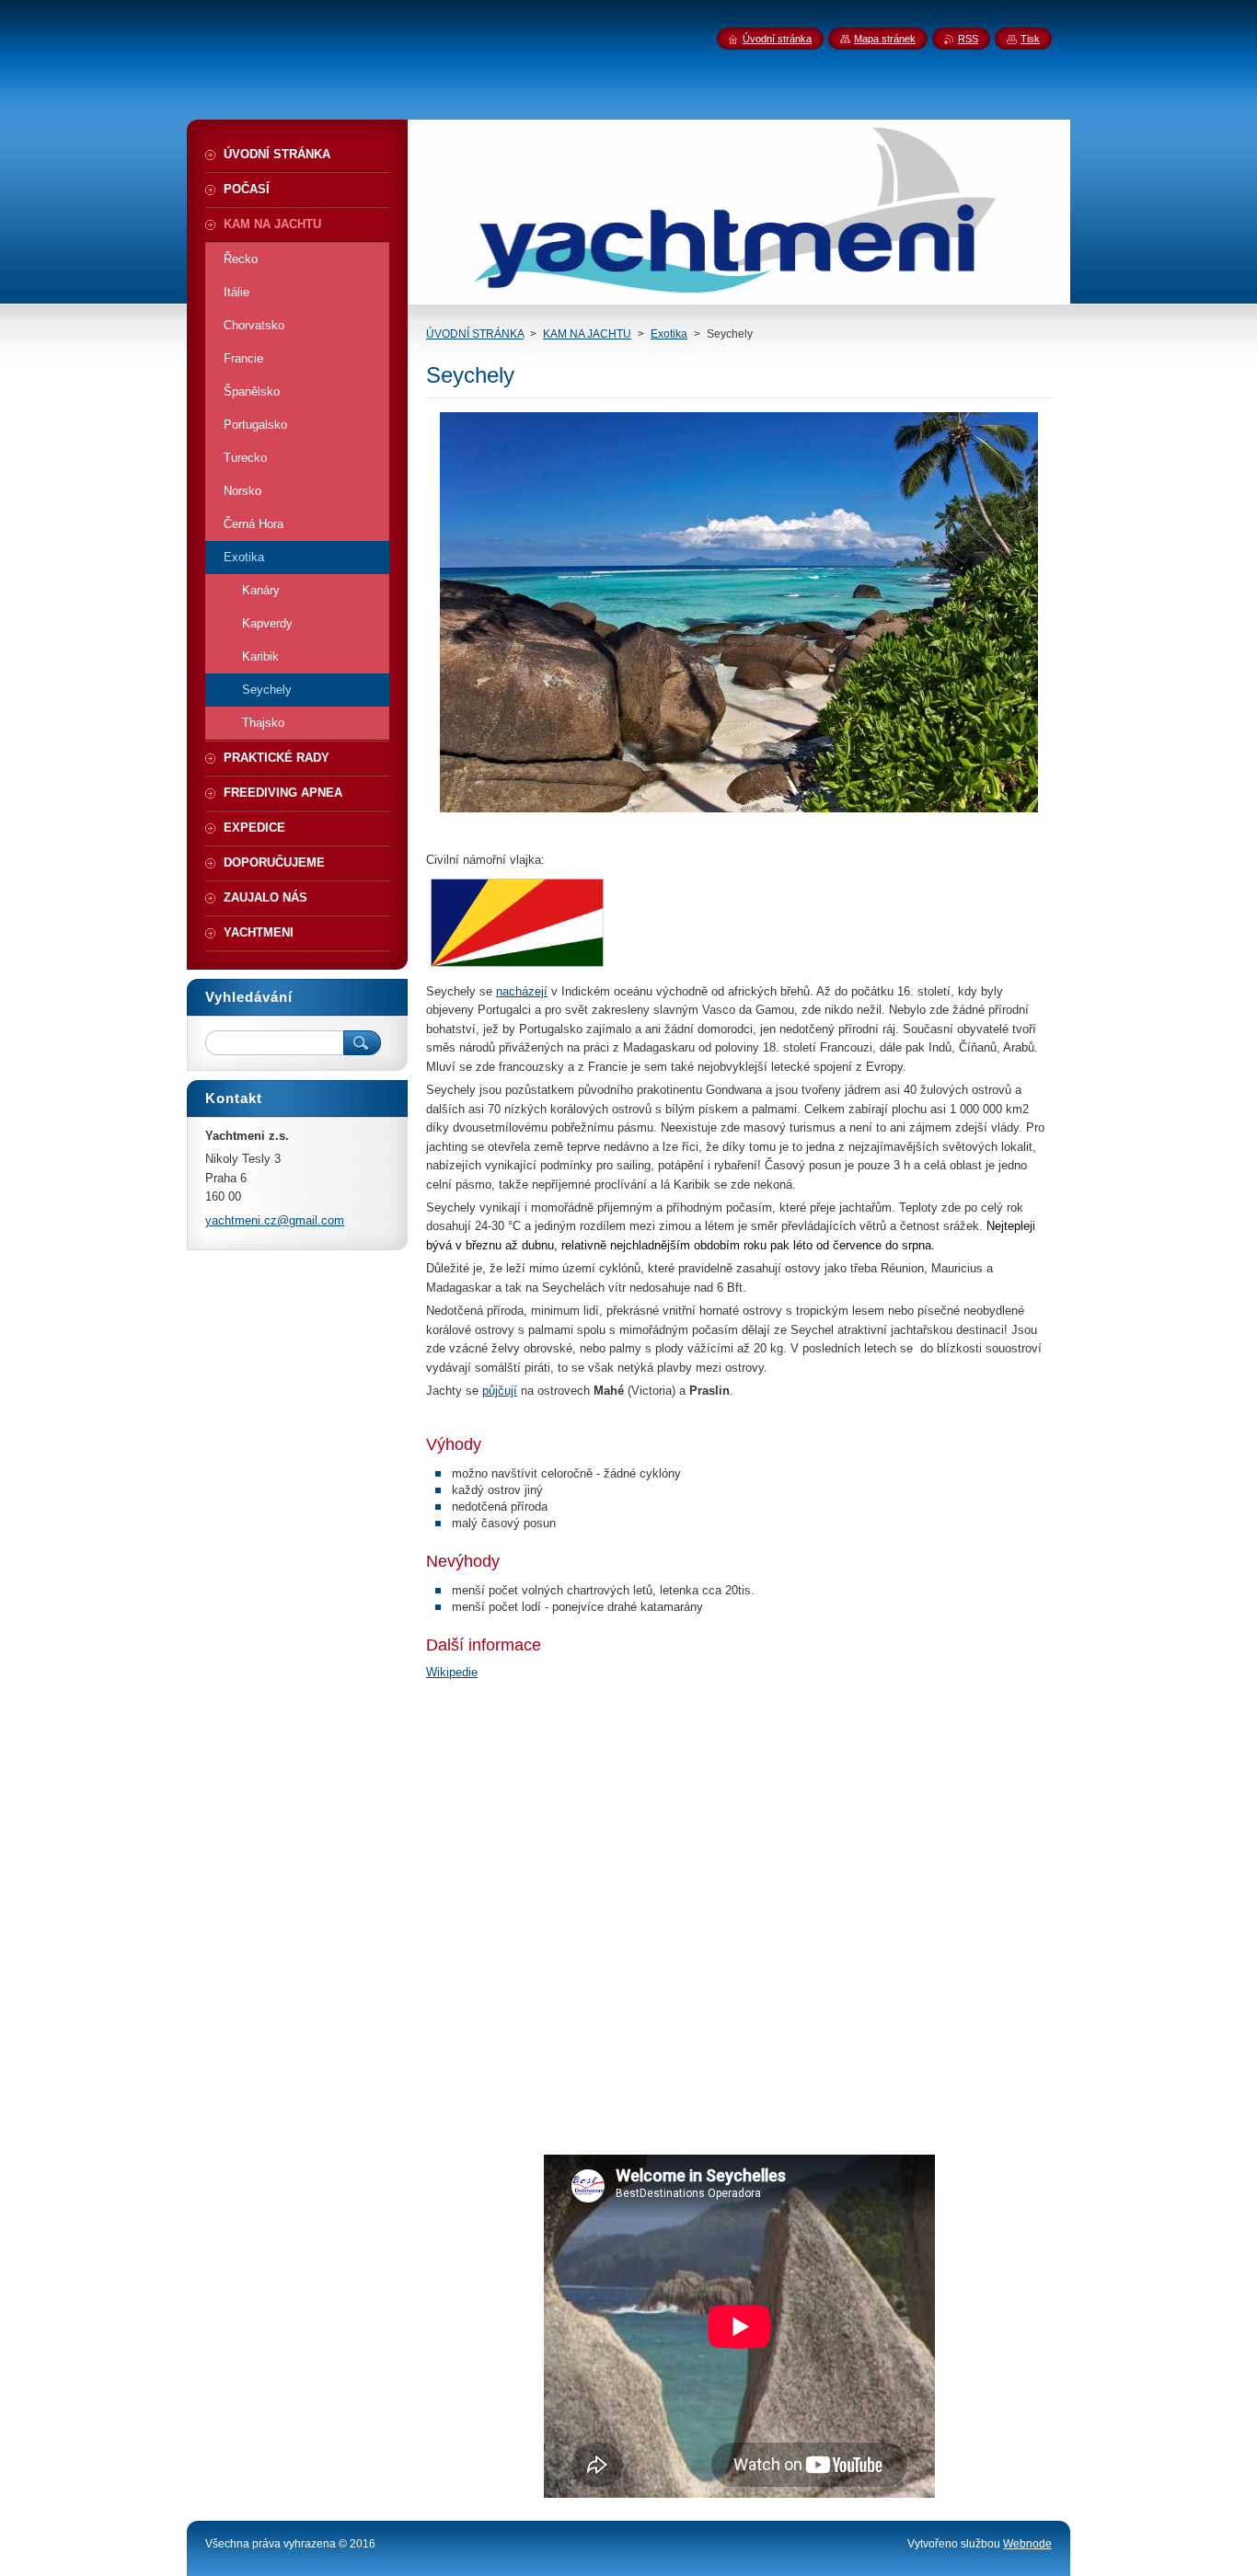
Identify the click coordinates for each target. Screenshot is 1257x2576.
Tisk (1030, 39)
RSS (968, 39)
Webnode (1027, 2544)
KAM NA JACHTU (587, 334)
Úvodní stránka (777, 39)
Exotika (669, 334)
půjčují (500, 1391)
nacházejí (522, 991)
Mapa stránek (885, 39)
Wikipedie (452, 1672)
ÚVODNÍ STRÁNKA (475, 334)
